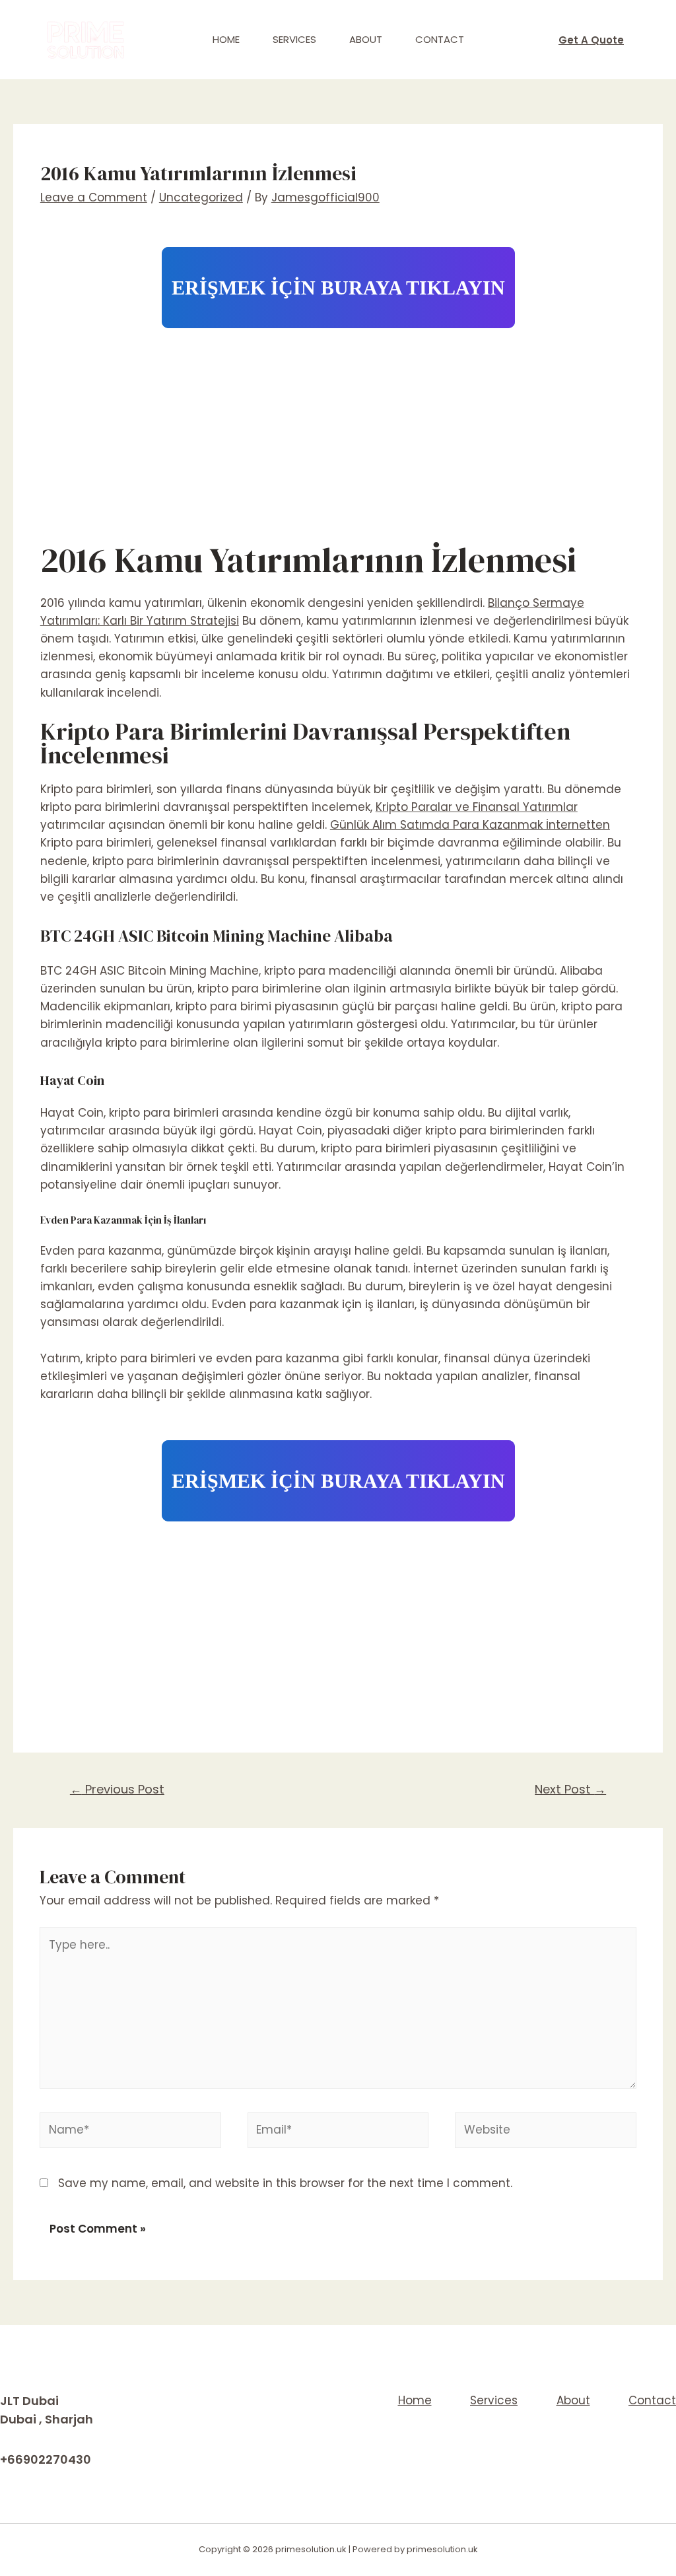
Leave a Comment (94, 197)
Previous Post (117, 1789)
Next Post (570, 1789)
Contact (440, 39)
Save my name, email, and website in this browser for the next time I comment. (285, 2183)
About (366, 39)
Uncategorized (201, 197)
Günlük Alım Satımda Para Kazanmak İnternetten (470, 825)
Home (226, 39)
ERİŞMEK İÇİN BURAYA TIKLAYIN (338, 288)
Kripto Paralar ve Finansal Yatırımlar (477, 807)
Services (294, 39)
